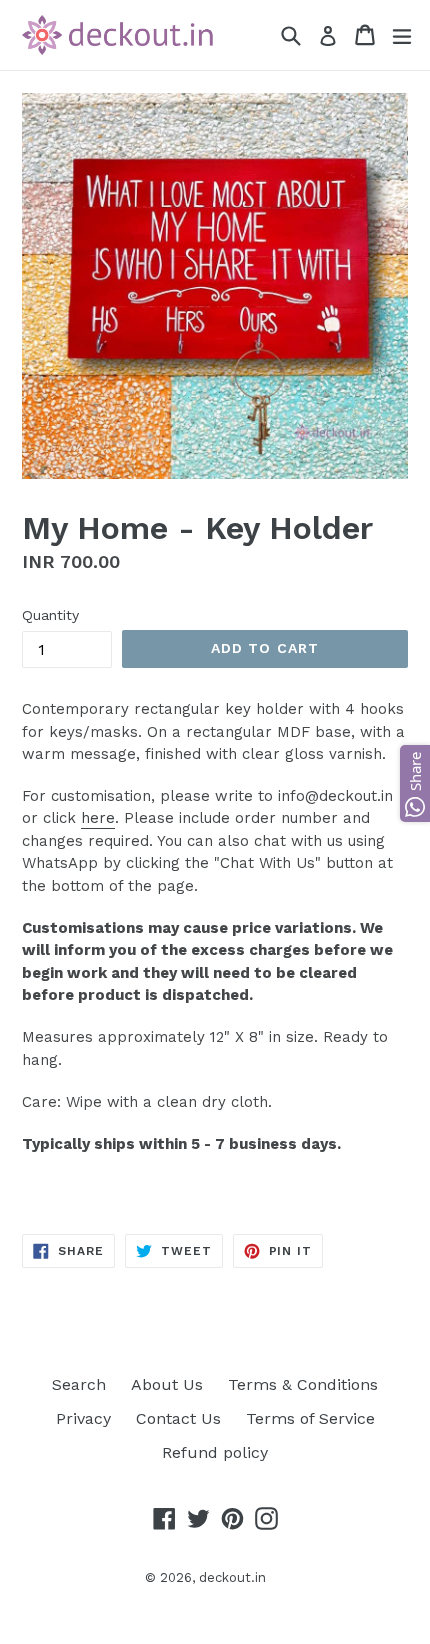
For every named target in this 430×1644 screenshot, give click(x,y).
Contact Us (178, 1418)
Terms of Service (310, 1418)
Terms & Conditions (303, 1384)
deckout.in (232, 1577)
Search (79, 1384)
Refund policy (215, 1452)
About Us (167, 1384)
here (98, 818)
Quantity (50, 615)
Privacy (83, 1418)
